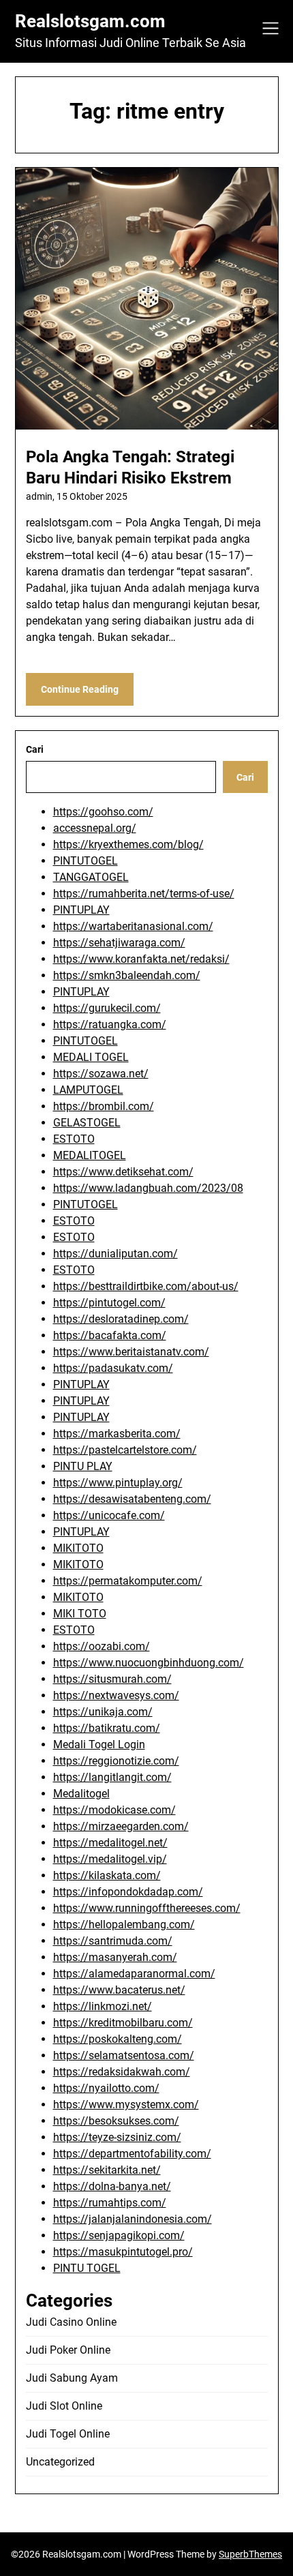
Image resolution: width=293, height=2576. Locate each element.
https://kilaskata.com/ (107, 1875)
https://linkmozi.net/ (103, 2006)
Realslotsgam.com (90, 21)
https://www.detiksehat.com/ (123, 1172)
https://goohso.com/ (103, 812)
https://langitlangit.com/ (112, 1777)
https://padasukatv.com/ (113, 1368)
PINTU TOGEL (87, 2268)
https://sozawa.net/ (101, 1074)
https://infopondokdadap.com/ (128, 1892)
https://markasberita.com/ (117, 1434)
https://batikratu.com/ (107, 1728)
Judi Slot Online (64, 2406)
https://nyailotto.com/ (106, 2088)
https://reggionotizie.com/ (116, 1761)
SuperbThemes (250, 2554)
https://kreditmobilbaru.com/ (123, 2023)
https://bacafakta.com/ (110, 1335)
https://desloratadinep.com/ (121, 1319)
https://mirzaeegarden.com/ (121, 1826)
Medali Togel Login (99, 1744)
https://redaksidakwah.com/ (122, 2072)
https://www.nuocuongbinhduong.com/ (149, 1663)
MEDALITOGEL (90, 1155)
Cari (35, 749)
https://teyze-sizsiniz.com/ (117, 2137)
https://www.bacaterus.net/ (119, 1990)
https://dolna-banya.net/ (112, 2186)
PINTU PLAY (83, 1466)
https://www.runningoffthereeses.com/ (147, 1908)
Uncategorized (60, 2462)
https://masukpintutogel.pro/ (123, 2252)
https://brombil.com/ (104, 1106)
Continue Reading (80, 689)
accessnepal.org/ (95, 828)
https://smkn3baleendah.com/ (127, 975)
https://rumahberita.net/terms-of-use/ (144, 894)
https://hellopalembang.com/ (124, 1924)
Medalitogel (81, 1794)
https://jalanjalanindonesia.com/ (133, 2219)
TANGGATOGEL (91, 877)
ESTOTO (74, 1139)
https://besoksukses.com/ (116, 2121)
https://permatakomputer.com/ (128, 1581)
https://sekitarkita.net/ (107, 2170)
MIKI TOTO (80, 1614)
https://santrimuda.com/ (113, 1941)
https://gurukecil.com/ (107, 1008)
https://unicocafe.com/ (109, 1515)
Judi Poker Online (68, 2350)
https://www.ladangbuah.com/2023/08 (148, 1188)
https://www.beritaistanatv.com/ (131, 1352)
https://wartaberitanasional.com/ (133, 926)
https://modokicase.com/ (114, 1810)
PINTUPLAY (81, 910)
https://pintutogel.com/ (109, 1303)
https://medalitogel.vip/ (110, 1859)
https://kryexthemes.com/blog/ (128, 844)
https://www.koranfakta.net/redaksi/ (141, 959)
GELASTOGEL (87, 1123)
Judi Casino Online (71, 2322)
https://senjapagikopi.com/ (119, 2235)
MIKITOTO (78, 1548)
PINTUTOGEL (86, 861)
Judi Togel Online (68, 2434)
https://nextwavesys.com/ (116, 1695)
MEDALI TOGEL (91, 1057)
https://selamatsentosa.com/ (124, 2055)
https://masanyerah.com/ (115, 1957)
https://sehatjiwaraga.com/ (119, 943)
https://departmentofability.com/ (132, 2154)
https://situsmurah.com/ (112, 1679)
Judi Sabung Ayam (72, 2378)
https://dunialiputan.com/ (115, 1254)
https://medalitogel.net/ (110, 1843)
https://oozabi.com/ (102, 1646)
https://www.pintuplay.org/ (118, 1483)
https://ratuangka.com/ (110, 1024)
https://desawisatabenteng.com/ (132, 1499)
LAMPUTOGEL (88, 1090)
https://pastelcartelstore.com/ (125, 1450)
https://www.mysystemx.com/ (126, 2105)
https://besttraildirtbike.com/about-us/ (146, 1286)
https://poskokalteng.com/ (118, 2039)
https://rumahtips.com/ (110, 2203)
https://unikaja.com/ (103, 1712)
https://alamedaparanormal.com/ (134, 1974)
